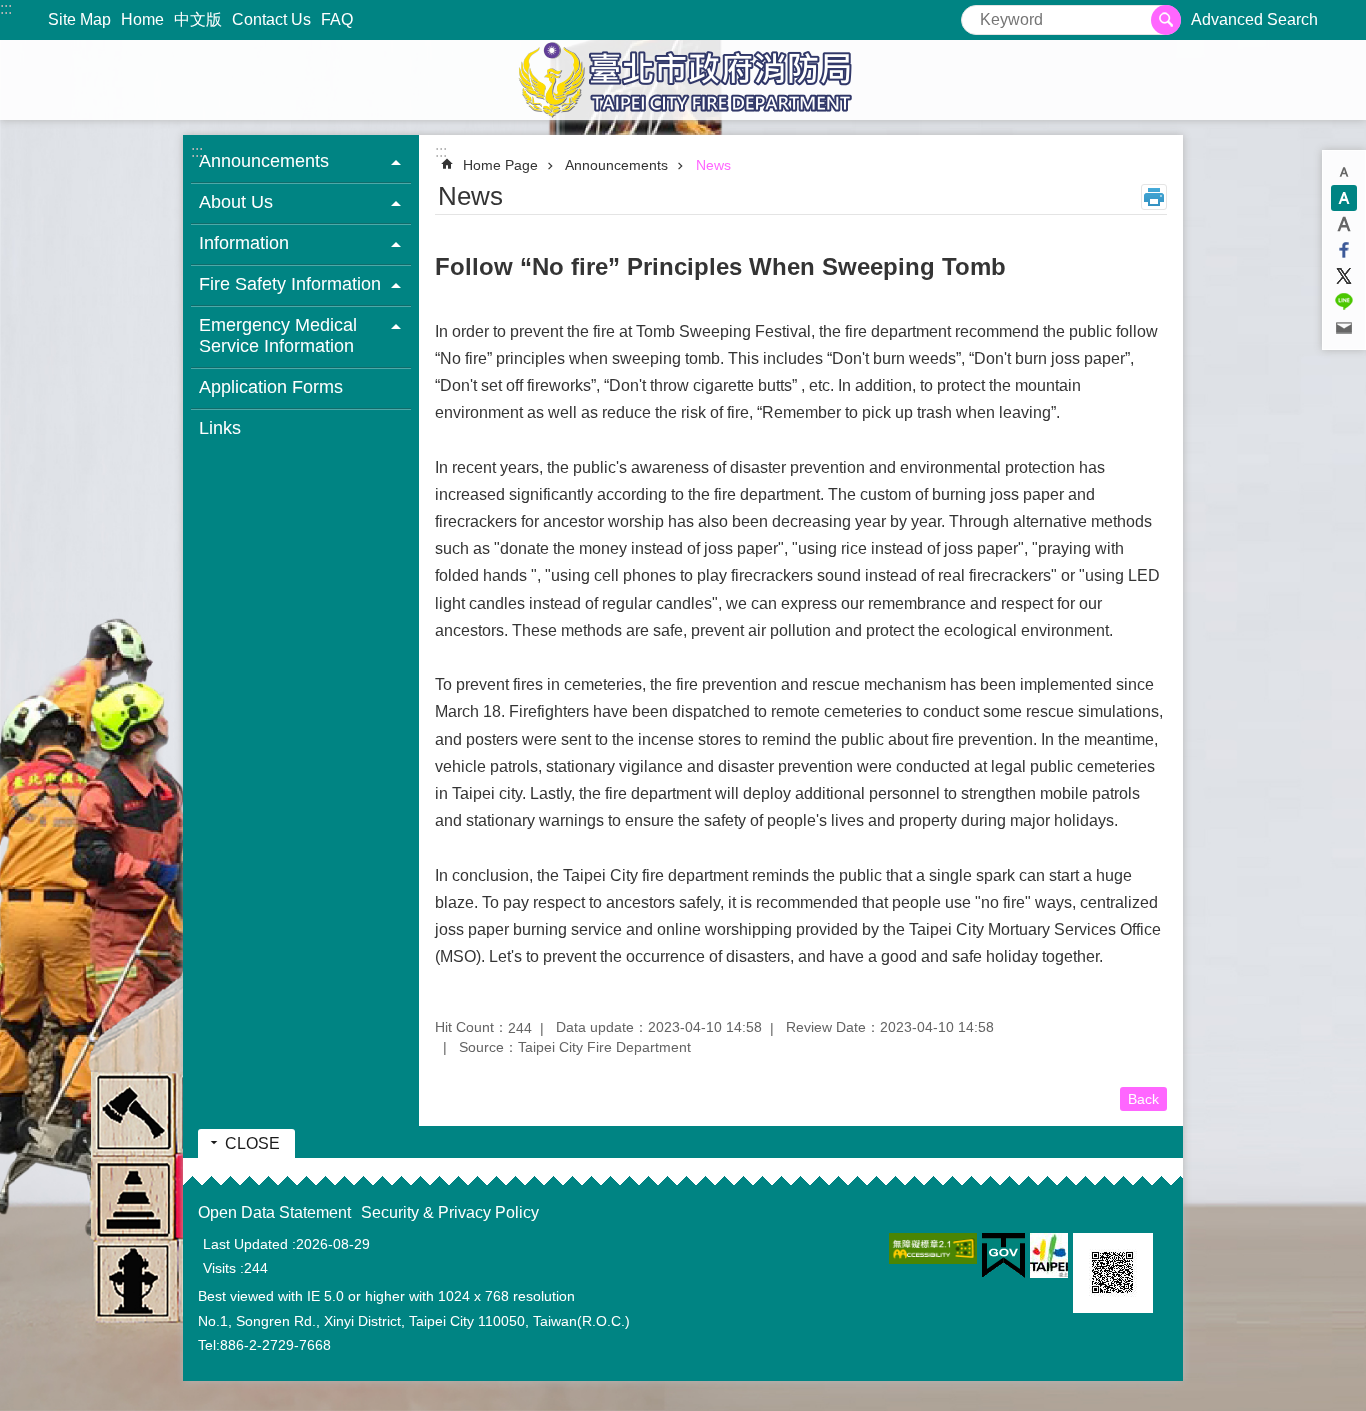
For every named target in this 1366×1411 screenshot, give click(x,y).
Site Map (79, 19)
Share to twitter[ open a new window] (1344, 276)
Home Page (500, 165)
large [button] (1344, 224)
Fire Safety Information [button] (290, 284)
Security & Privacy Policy (450, 1212)
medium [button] (1344, 198)
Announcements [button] (264, 161)
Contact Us (271, 19)
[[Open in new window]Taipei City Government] (1049, 1255)
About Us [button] (236, 202)
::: (6, 8)
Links (220, 428)
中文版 (198, 19)
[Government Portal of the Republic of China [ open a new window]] (1003, 1256)
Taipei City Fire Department (683, 80)
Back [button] (1143, 1099)
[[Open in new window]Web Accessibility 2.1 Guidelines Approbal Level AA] (933, 1248)
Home (142, 19)
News (713, 165)
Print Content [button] (1154, 197)
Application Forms (271, 387)
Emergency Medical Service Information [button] (278, 335)
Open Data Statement (274, 1212)
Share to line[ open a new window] (1344, 302)
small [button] (1344, 172)
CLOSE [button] (252, 1143)
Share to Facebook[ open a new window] (1344, 250)
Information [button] (244, 243)
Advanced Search (1254, 19)
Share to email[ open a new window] (1344, 328)
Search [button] (1166, 20)
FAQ (337, 19)
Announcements (616, 165)
